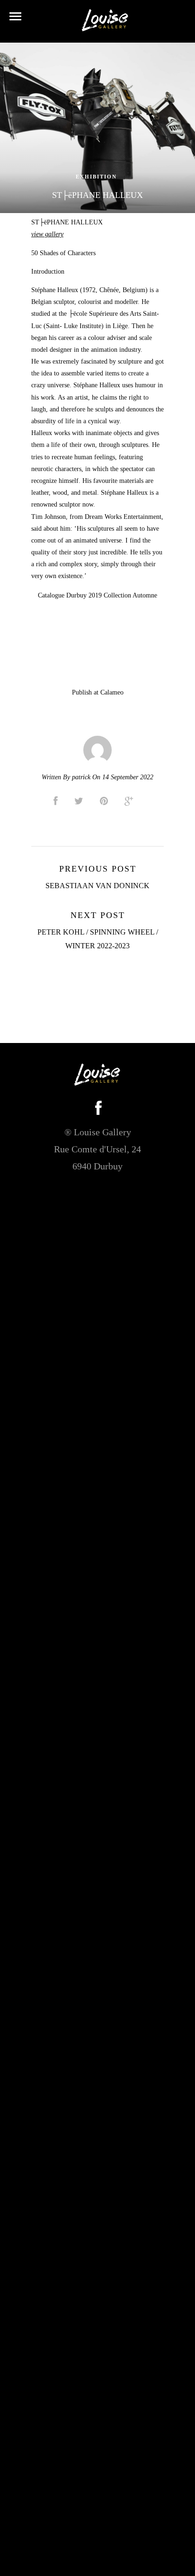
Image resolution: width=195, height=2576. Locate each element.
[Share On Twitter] (80, 801)
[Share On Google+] (131, 801)
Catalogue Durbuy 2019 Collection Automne (97, 595)
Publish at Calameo (98, 692)
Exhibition (96, 177)
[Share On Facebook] (57, 801)
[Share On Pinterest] (106, 801)
